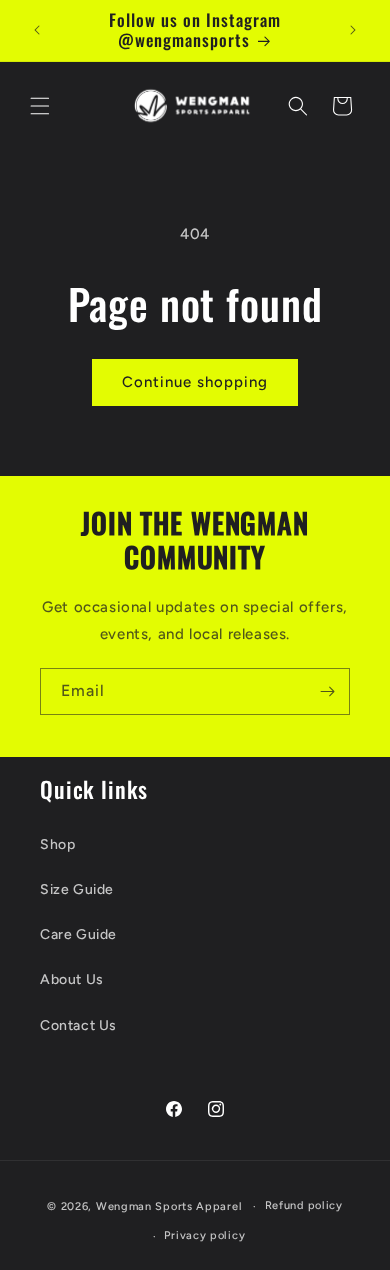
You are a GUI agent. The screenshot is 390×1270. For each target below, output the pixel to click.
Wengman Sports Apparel (169, 1206)
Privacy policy (204, 1235)
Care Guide (78, 934)
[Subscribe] (327, 691)
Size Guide (77, 889)
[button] (40, 106)
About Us (72, 979)
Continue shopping (195, 382)
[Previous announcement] (37, 30)
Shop (57, 844)
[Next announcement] (353, 30)
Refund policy (304, 1205)
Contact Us (78, 1025)
